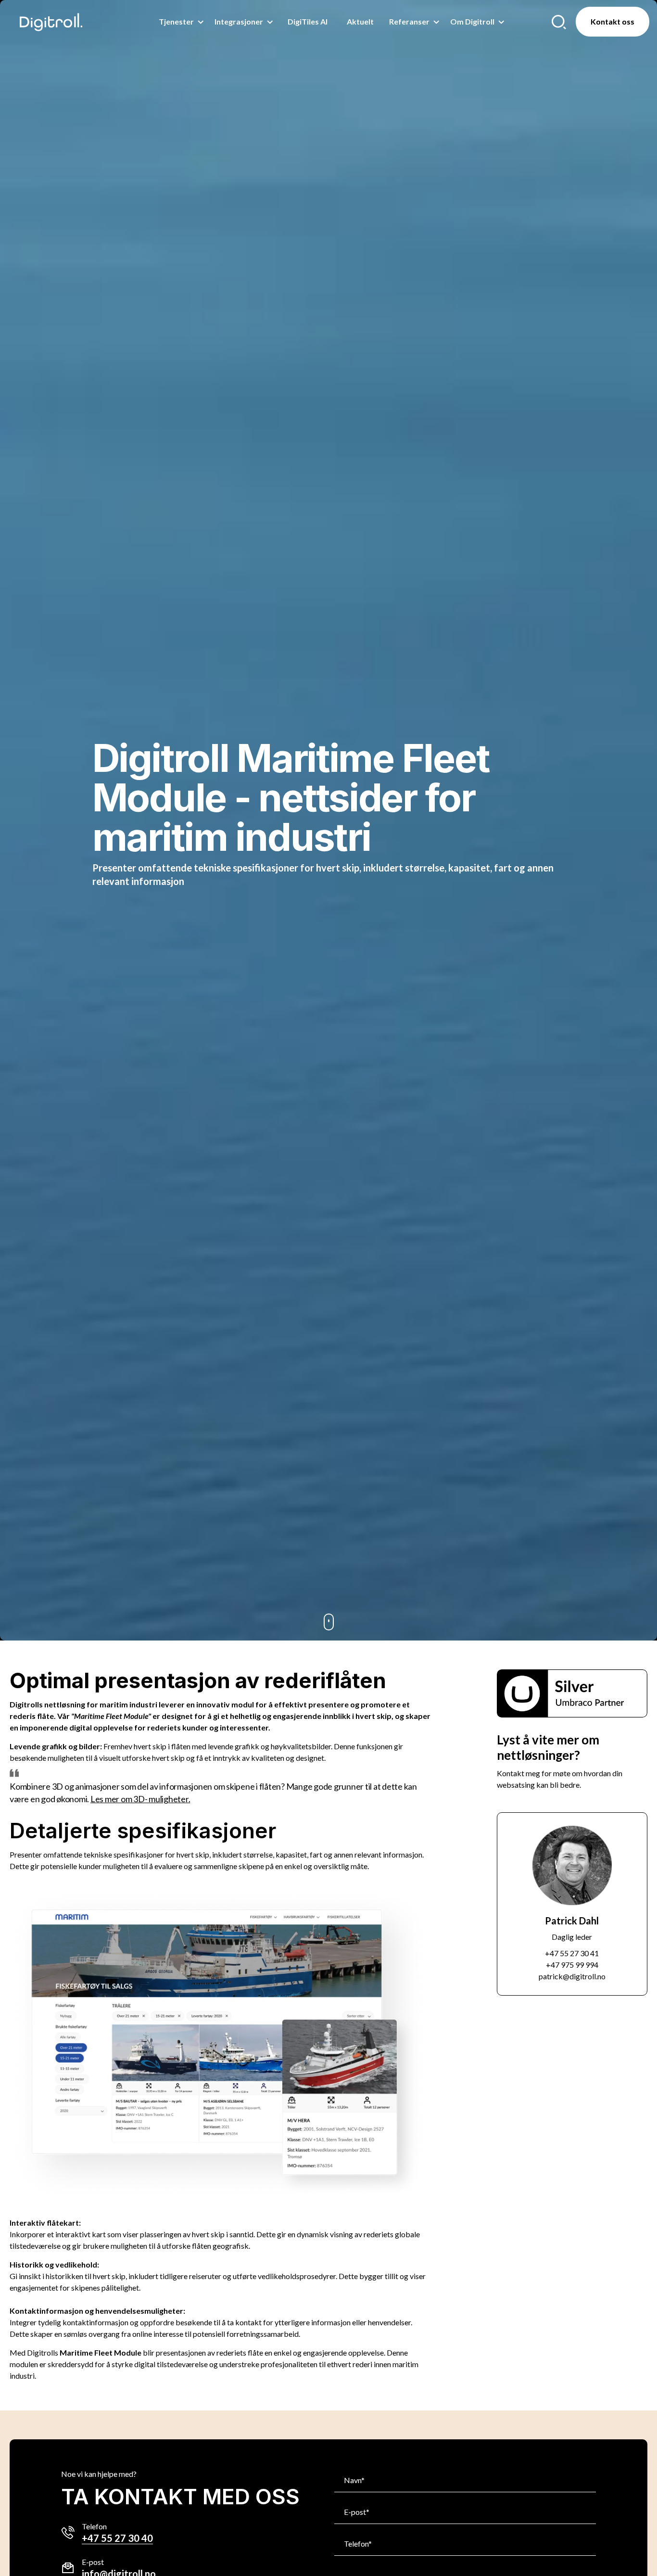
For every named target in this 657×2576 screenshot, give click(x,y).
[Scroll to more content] (328, 1622)
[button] (572, 1693)
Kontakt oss (613, 21)
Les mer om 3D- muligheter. (140, 1799)
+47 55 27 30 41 (572, 1953)
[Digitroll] (51, 22)
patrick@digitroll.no (572, 1976)
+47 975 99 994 (572, 1965)
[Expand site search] (559, 22)
